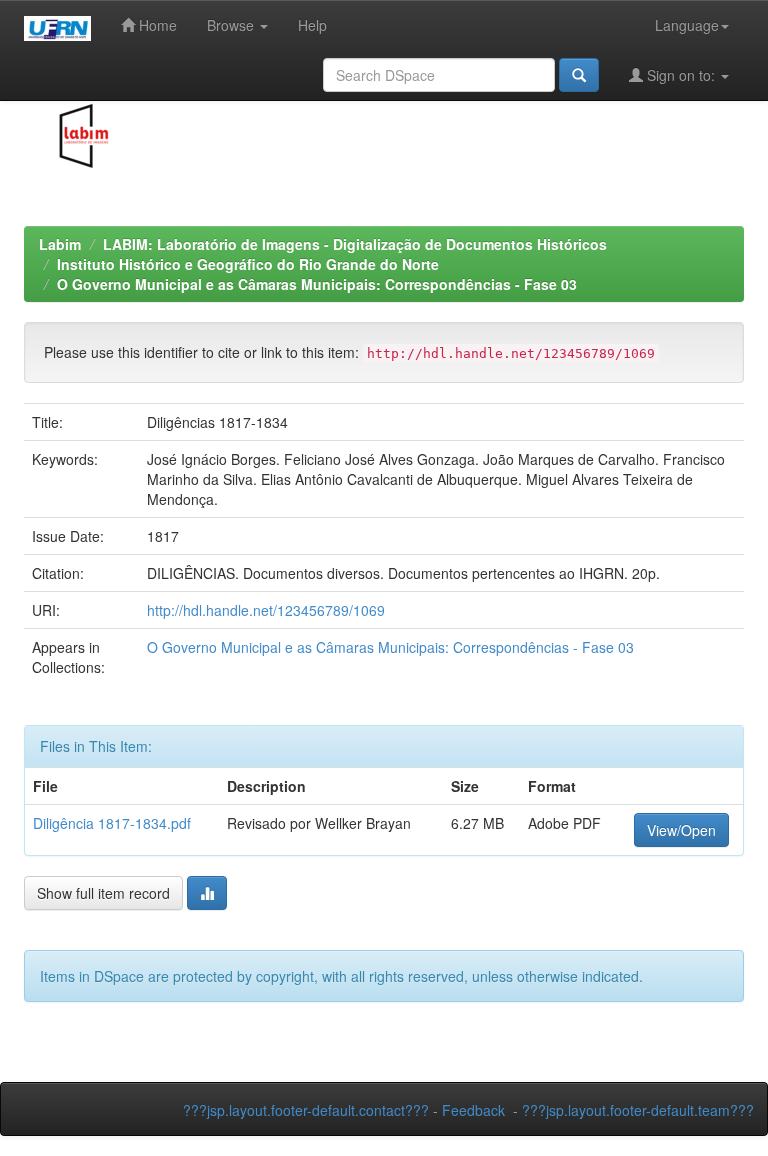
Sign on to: (681, 75)
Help (312, 25)
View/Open (681, 830)
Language (687, 25)
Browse (232, 25)
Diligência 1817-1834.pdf (112, 823)
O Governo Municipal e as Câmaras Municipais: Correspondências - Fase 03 (317, 284)
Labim (60, 244)
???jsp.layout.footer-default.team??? (638, 1110)
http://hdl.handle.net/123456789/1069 (266, 610)
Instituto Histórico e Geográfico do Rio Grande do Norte (248, 264)
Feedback (473, 1110)
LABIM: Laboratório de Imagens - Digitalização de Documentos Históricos (355, 244)
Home (156, 25)
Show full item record (103, 893)
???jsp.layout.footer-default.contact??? (306, 1110)
